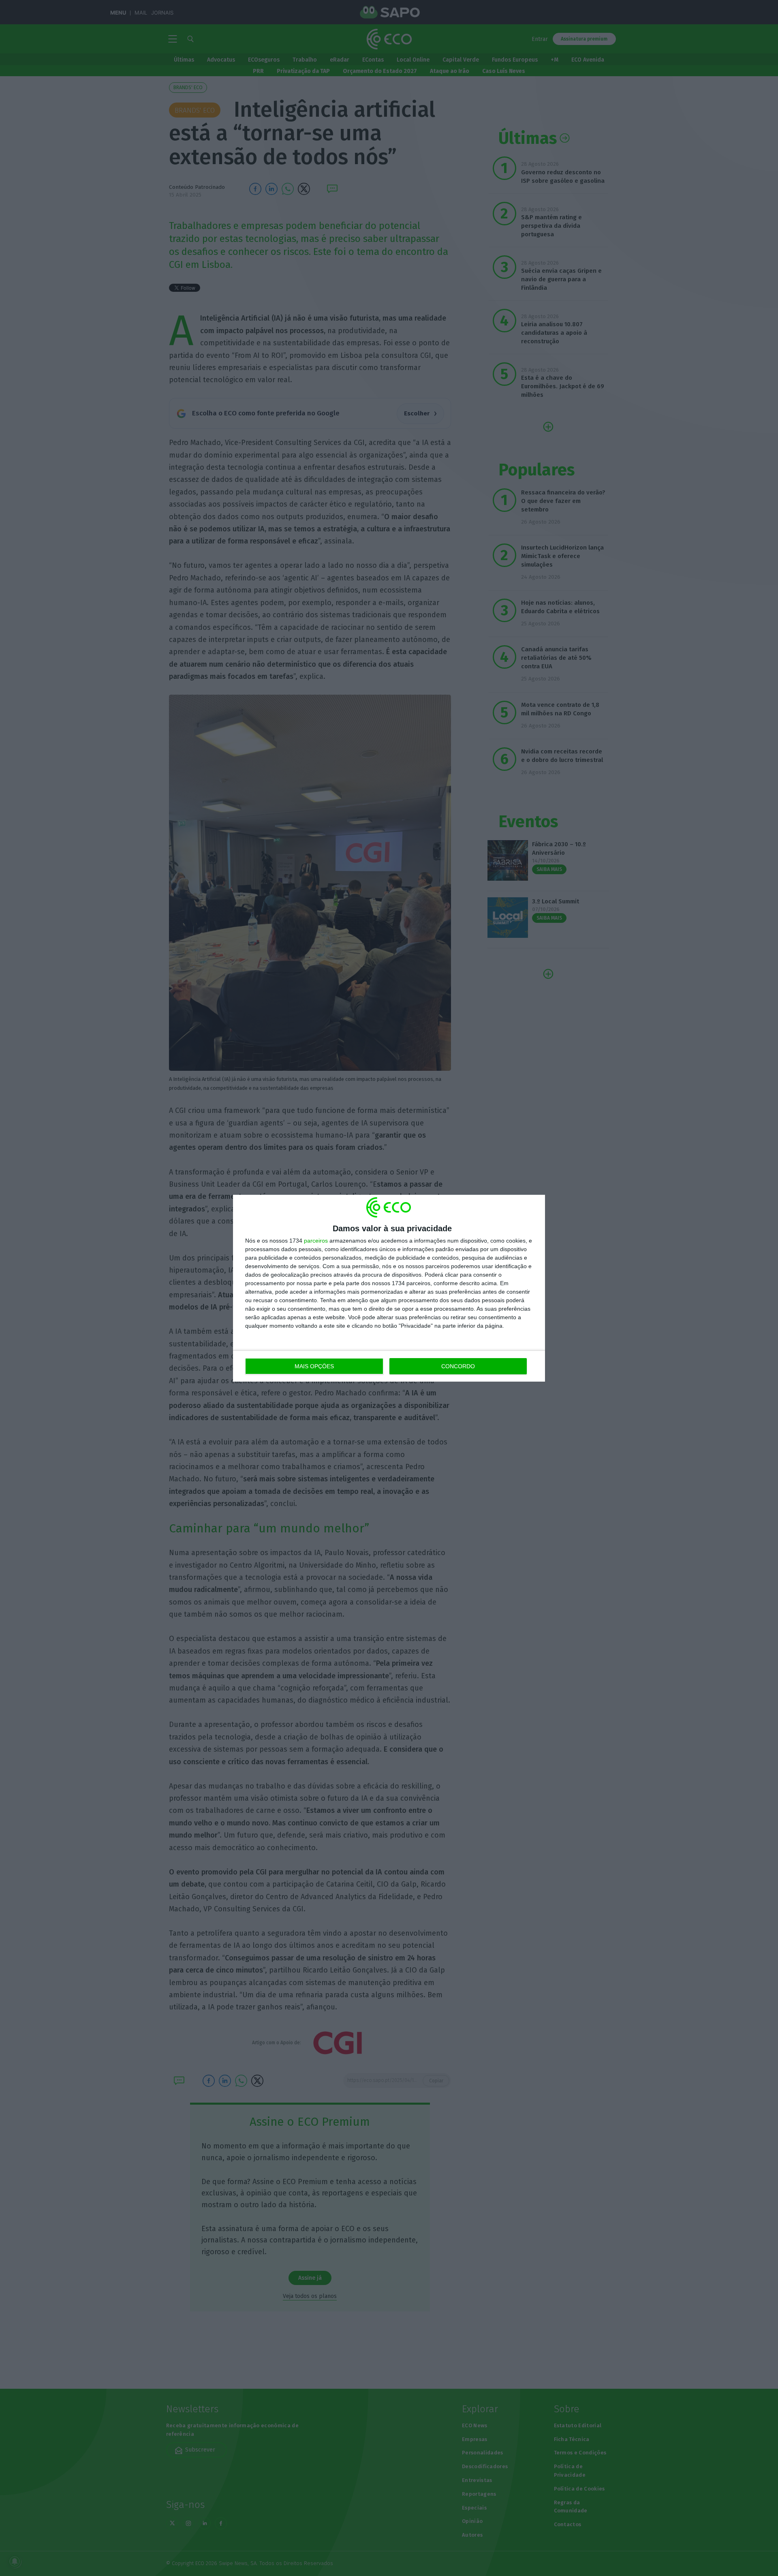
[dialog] (389, 1288)
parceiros (316, 1241)
